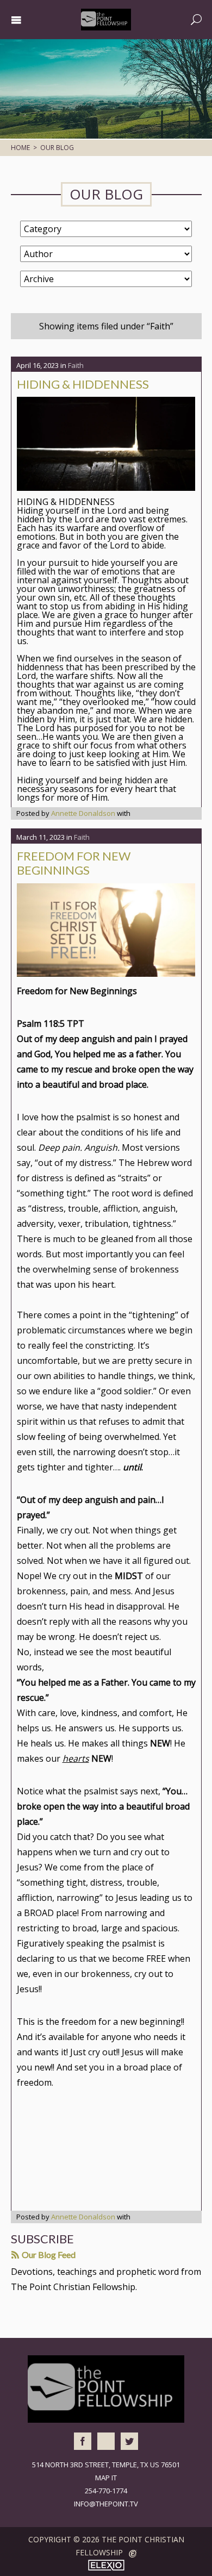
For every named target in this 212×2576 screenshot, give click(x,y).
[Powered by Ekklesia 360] (133, 2554)
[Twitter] (129, 2441)
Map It (106, 2478)
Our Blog (57, 148)
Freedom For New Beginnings (74, 863)
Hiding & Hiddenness (83, 384)
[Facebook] (83, 2441)
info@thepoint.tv (106, 2504)
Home (20, 148)
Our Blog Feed (48, 2254)
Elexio (106, 2565)
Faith (76, 365)
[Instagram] (106, 2441)
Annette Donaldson (83, 813)
